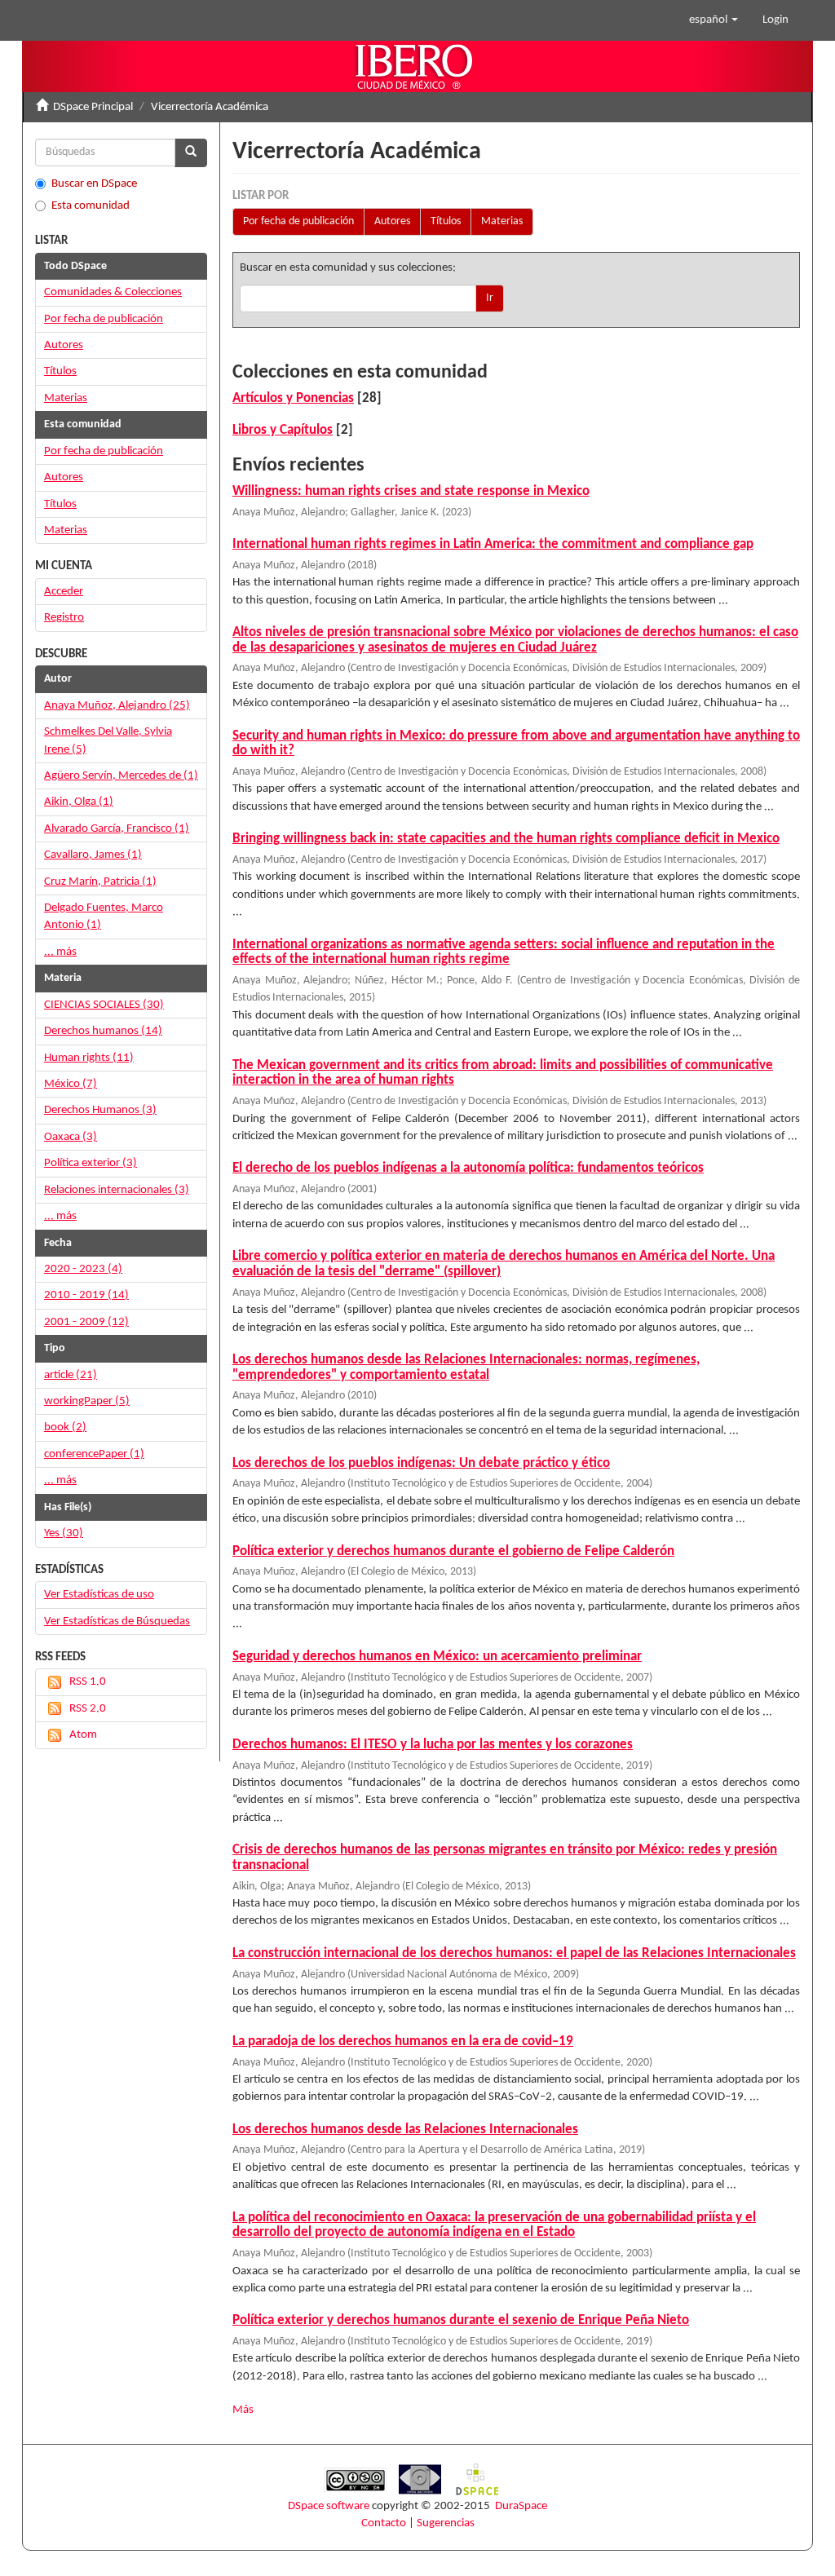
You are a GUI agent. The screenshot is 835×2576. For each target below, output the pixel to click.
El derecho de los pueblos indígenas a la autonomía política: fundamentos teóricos (468, 1168)
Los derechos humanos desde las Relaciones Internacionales (405, 2130)
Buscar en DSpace (94, 184)
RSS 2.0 (88, 1709)
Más (243, 2410)
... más (60, 952)
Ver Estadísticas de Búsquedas (117, 1622)
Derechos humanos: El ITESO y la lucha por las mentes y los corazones (433, 1745)
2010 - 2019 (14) (86, 1295)
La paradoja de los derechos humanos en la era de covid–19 (403, 2041)
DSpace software (329, 2506)
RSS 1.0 (88, 1682)
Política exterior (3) (91, 1163)
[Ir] (191, 153)
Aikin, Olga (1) (79, 802)
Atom (83, 1735)
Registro (64, 618)
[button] (714, 20)
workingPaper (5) (87, 1401)
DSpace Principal (93, 107)
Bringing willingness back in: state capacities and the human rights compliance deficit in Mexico (506, 839)
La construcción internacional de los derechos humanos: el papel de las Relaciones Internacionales (514, 1953)
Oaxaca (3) (71, 1137)
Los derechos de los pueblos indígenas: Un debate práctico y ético (421, 1463)
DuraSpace (521, 2506)
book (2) (65, 1427)
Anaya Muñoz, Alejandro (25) (117, 706)
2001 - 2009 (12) (86, 1322)
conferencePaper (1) (94, 1454)
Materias (502, 221)
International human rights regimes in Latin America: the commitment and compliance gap (493, 544)
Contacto (384, 2523)
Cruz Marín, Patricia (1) (100, 882)
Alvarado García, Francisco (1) (117, 829)
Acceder (64, 592)
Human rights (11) (89, 1058)
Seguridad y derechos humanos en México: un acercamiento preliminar (437, 1657)
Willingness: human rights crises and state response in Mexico (411, 491)
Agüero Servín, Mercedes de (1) (121, 776)
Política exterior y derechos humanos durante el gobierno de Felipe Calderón (453, 1551)
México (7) (71, 1084)
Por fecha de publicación (298, 221)
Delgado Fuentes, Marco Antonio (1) (104, 917)
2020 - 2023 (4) (83, 1269)
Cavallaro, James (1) (93, 855)
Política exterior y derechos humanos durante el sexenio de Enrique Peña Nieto (461, 2320)
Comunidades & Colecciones (113, 292)
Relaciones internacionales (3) (117, 1190)
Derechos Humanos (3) (100, 1110)
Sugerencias (446, 2523)
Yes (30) (64, 1533)
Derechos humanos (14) (103, 1031)
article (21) (71, 1375)
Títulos (446, 221)
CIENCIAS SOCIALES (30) (104, 1005)
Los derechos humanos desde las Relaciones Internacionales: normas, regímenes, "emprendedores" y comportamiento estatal (466, 1368)
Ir (490, 298)
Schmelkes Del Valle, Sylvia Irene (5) (108, 740)
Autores (392, 221)
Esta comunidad (91, 206)
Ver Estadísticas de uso (99, 1595)
